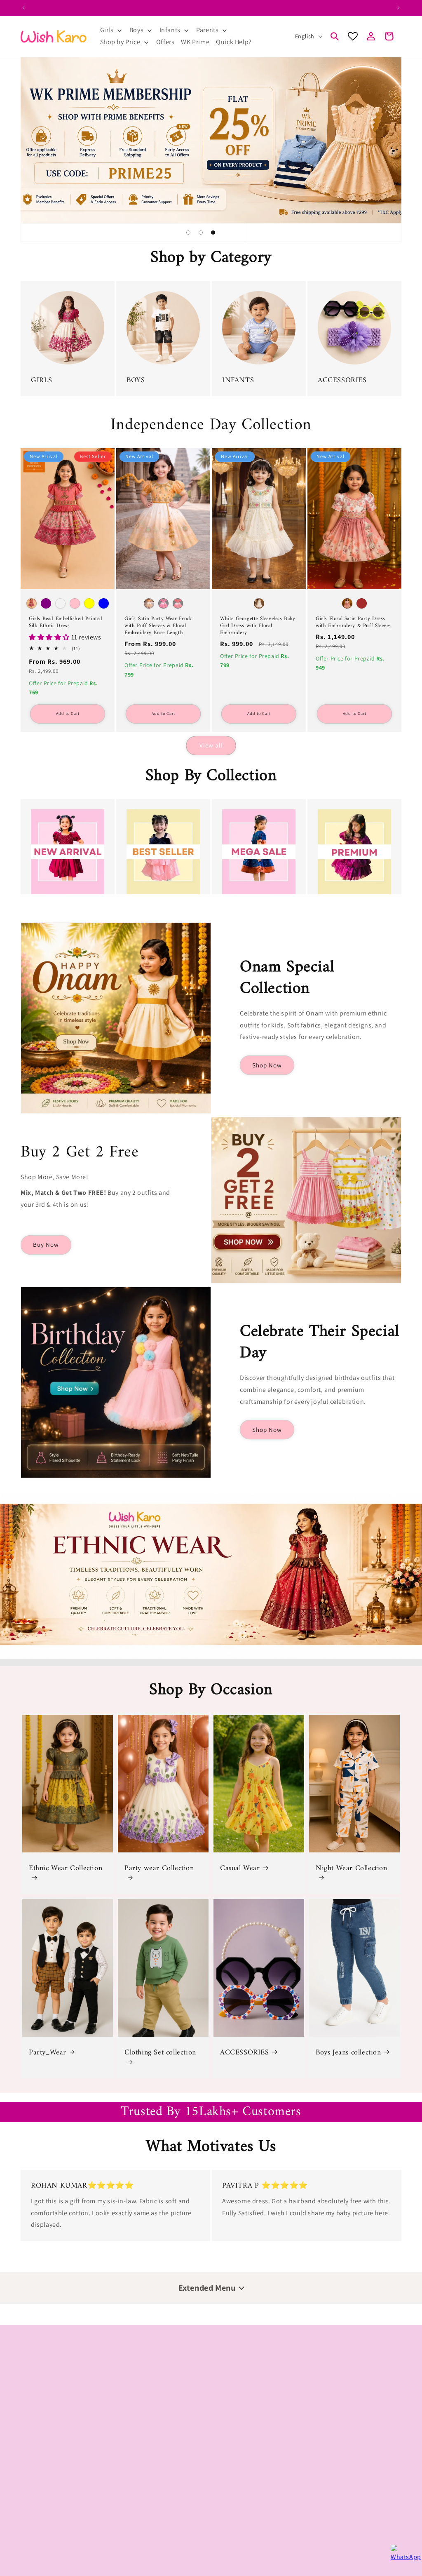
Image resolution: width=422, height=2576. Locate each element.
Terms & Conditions (47, 2527)
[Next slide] (233, 233)
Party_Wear (48, 2053)
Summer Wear (326, 2399)
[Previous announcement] (23, 8)
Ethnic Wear (323, 2370)
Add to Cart (68, 713)
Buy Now (46, 1245)
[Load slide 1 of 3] (188, 233)
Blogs (220, 2502)
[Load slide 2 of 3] (201, 233)
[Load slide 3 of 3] (213, 233)
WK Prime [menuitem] (195, 42)
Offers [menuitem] (165, 42)
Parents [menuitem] (207, 30)
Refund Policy (39, 2498)
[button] (335, 36)
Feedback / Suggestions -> (253, 2465)
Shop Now (267, 1065)
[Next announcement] (399, 8)
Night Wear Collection (352, 1869)
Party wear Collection (159, 1869)
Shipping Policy (41, 2513)
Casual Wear (240, 1868)
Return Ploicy (39, 2484)
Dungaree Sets (136, 2385)
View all (211, 745)
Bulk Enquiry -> (234, 2484)
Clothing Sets (39, 2399)
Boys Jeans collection (348, 2053)
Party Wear (35, 2370)
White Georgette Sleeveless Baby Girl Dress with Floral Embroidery (258, 626)
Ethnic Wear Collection (66, 1869)
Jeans (124, 2399)
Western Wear (326, 2414)
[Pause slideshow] (254, 233)
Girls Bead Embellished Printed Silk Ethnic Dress (66, 623)
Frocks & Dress (136, 2370)
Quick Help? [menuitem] (234, 42)
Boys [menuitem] (136, 30)
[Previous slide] (168, 233)
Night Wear (35, 2414)
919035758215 (176, 2496)
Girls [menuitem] (107, 30)
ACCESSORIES (245, 2053)
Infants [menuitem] (170, 30)
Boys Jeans (35, 2385)
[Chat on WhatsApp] (402, 2556)
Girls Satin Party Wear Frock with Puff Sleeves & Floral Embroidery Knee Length (158, 626)
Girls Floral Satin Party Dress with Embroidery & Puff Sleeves (353, 623)
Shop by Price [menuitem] (120, 42)
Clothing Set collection (160, 2053)
